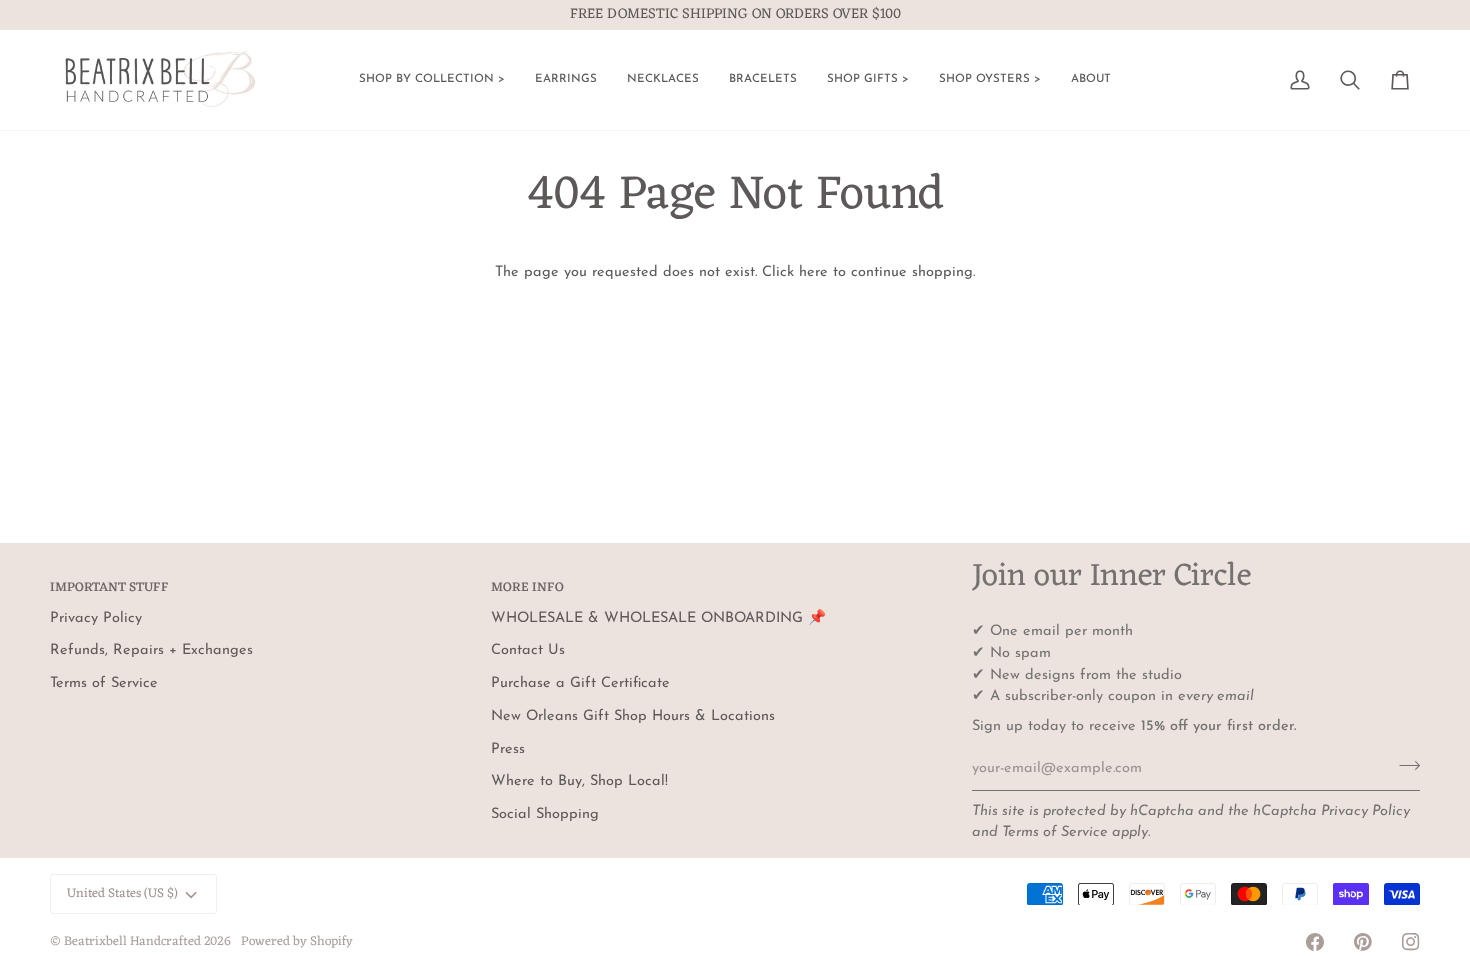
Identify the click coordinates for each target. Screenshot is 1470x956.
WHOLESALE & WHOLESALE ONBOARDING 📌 (658, 618)
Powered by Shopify (297, 941)
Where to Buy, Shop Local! (579, 781)
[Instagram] (1411, 942)
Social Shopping (545, 814)
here (813, 272)
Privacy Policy (1365, 811)
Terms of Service (1055, 832)
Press (508, 749)
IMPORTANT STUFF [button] (109, 588)
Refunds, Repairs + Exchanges (151, 650)
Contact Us (528, 650)
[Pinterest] (1363, 942)
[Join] (1403, 766)
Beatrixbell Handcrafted (132, 941)
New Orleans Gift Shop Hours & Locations (633, 716)
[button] (432, 80)
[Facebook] (1315, 942)
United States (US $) (122, 893)
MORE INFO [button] (527, 588)
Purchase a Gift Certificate (580, 683)
